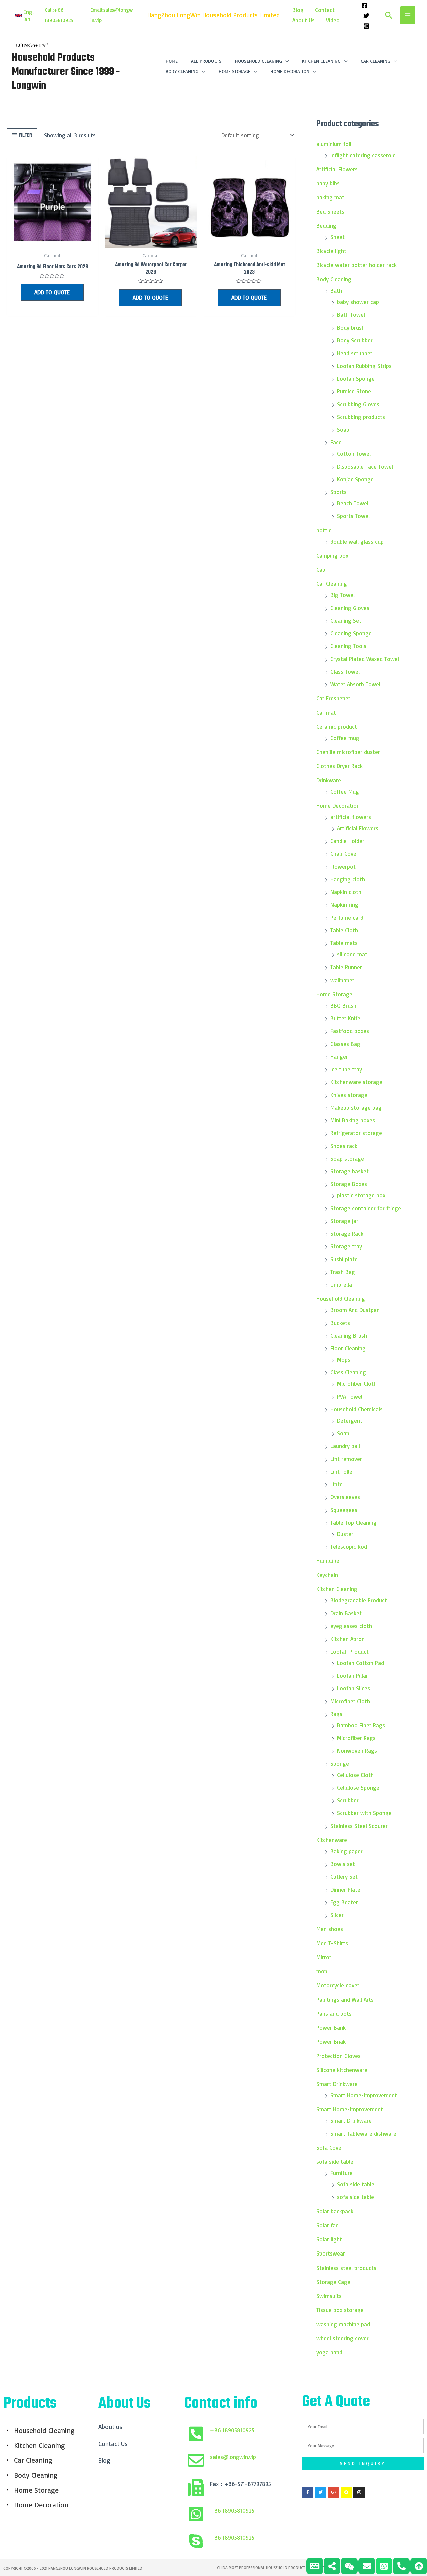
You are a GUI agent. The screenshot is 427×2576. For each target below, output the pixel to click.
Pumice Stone (354, 391)
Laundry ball (345, 1446)
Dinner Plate (345, 1889)
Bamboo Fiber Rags (361, 1725)
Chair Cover (344, 854)
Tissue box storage (340, 2310)
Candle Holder (347, 841)
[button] (25, 15)
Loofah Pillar (352, 1675)
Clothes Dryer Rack (339, 766)
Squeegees (344, 1510)
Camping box (332, 555)
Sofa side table (356, 2184)
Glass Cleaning (348, 1372)
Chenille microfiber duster (348, 752)
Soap (343, 429)
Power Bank (331, 2028)
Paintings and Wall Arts (345, 2000)
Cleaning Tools (348, 646)
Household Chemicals (356, 1409)
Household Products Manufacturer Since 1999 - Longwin (66, 72)
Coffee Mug (345, 792)
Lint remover (346, 1459)
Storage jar (344, 1221)
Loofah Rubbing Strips (364, 366)
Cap (321, 569)
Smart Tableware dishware (363, 2134)
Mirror (324, 1957)
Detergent (350, 1421)
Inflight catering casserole (363, 155)
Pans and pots (334, 2014)
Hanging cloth (348, 879)
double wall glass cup (357, 541)
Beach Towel (353, 503)
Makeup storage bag (356, 1107)
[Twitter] (366, 16)
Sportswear (331, 2253)
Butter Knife (345, 1018)
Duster (345, 1534)
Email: (97, 10)
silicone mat (352, 954)
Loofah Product (349, 1651)
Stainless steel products (346, 2268)
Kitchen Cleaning (337, 1589)
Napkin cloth (346, 892)
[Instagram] (366, 26)
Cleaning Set (346, 620)
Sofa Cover (330, 2148)
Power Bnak (331, 2042)
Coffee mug (345, 738)
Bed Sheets (330, 212)
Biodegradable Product (359, 1600)
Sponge (340, 1763)
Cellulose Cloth (355, 1775)
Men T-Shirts (333, 1943)
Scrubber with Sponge (364, 1813)
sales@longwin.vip (233, 2457)
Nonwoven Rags (357, 1750)
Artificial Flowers (337, 169)
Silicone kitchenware (342, 2070)
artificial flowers (351, 817)
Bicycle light (331, 251)
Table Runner (346, 967)
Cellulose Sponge (358, 1787)
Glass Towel (345, 672)
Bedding (326, 226)
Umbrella (341, 1284)
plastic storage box (361, 1195)
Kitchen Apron (347, 1639)
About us (110, 2427)
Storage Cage (333, 2282)
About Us (303, 20)
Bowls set (343, 1864)
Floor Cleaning (348, 1348)
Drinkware (329, 780)
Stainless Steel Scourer (359, 1826)
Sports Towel (353, 516)
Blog (298, 10)
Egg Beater (344, 1902)
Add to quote (52, 292)
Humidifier (329, 1561)
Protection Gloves (338, 2056)
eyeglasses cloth (351, 1626)
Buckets (340, 1323)
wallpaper (342, 980)
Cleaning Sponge (351, 633)
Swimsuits (329, 2296)
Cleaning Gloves (350, 608)
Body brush (351, 327)
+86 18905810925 (232, 2430)
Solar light (329, 2239)
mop (322, 1971)
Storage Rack (347, 1233)
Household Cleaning (341, 1299)
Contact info (221, 2404)
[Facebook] (364, 6)
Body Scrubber (355, 340)
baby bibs (328, 183)
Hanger (339, 1056)
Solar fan (327, 2225)
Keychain (327, 1575)
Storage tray (346, 1246)
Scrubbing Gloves (358, 404)
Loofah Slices (353, 1688)
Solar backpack (335, 2211)
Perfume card (347, 918)
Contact (325, 10)
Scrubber (348, 1800)
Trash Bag (343, 1272)
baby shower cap (358, 302)
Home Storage (334, 994)
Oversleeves (345, 1497)
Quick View (52, 242)
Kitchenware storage (356, 1082)
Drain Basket (346, 1613)
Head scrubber (355, 353)
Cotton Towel (354, 453)
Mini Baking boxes (353, 1120)
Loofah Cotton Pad (360, 1663)
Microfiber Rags (356, 1738)
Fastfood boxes (350, 1031)
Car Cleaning (332, 583)
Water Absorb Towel (355, 684)
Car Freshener (333, 698)
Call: (49, 10)
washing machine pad (343, 2324)
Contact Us (113, 2444)
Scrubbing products (361, 417)
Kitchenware (332, 1840)
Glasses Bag (345, 1044)
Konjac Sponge (355, 479)
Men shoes (330, 1929)
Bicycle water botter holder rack (356, 265)
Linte (336, 1484)
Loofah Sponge (356, 378)
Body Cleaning (334, 279)
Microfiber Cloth (357, 1384)
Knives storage (349, 1095)
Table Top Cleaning (353, 1523)
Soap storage (347, 1158)
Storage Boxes (349, 1184)
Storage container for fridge (366, 1208)
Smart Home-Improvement (364, 2095)
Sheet (337, 237)
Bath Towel (351, 315)
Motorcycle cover (338, 1985)
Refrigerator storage (356, 1133)
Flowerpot (343, 867)
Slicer (337, 1915)
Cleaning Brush (349, 1336)
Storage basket (349, 1171)
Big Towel (342, 595)
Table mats (344, 943)
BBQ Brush (343, 1005)
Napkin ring (344, 905)
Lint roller (342, 1472)
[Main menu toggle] (408, 15)
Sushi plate (344, 1259)
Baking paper (346, 1851)
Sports (338, 492)
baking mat (330, 197)
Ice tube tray (346, 1069)
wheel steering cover (342, 2338)
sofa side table (335, 2162)
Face (336, 442)
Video (333, 20)
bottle (324, 530)
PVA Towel (350, 1397)
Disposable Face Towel (365, 466)
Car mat (326, 713)
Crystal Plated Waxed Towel (365, 659)
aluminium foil (334, 144)
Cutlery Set (344, 1876)
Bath (336, 291)
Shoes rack (344, 1146)
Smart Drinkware (337, 2084)
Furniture (341, 2173)
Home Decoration (338, 806)
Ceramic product (337, 727)
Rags (336, 1714)
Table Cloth (344, 930)
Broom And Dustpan (355, 1310)
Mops (344, 1360)
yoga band (329, 2352)
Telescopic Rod (349, 1547)
